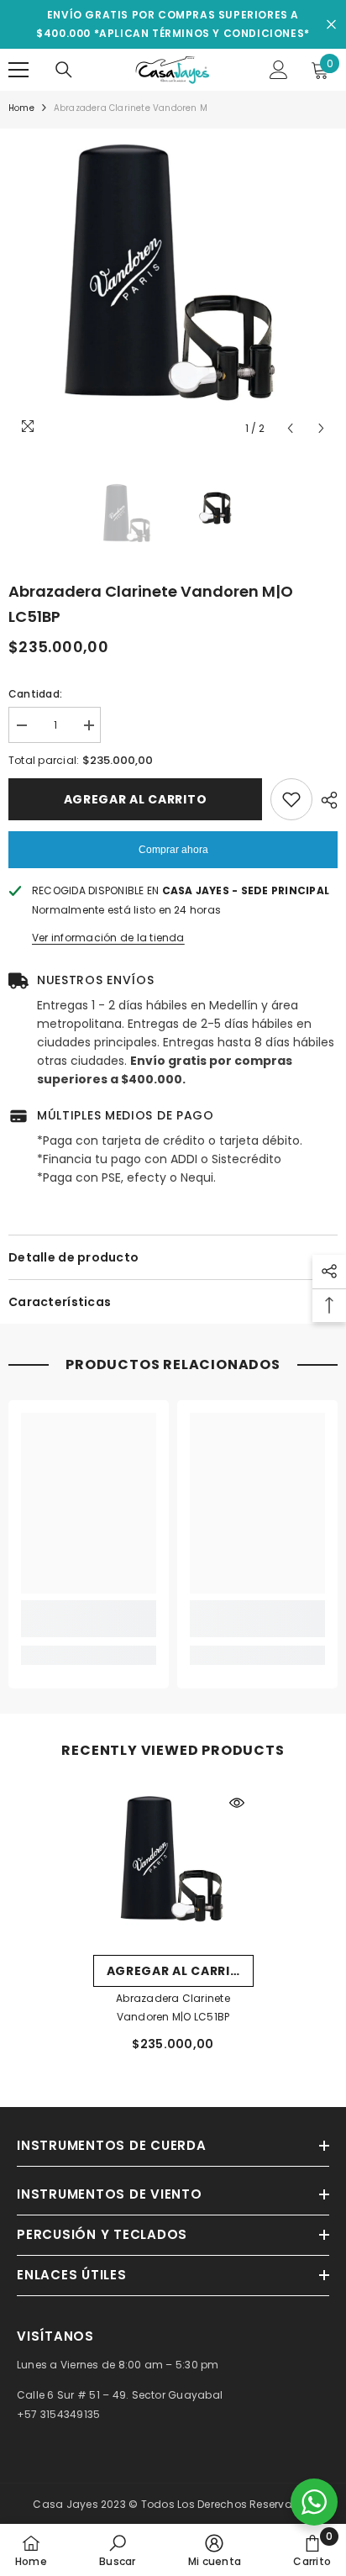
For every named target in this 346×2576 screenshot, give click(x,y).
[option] (173, 287)
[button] (290, 428)
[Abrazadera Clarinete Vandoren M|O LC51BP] (173, 1866)
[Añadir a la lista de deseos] (291, 799)
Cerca (331, 25)
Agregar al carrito (136, 799)
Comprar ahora (173, 850)
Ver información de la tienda (108, 938)
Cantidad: (35, 694)
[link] (89, 1619)
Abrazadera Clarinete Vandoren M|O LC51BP (173, 2007)
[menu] (18, 70)
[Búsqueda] (64, 70)
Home (21, 108)
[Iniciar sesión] (279, 70)
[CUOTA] (325, 800)
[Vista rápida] (237, 1803)
